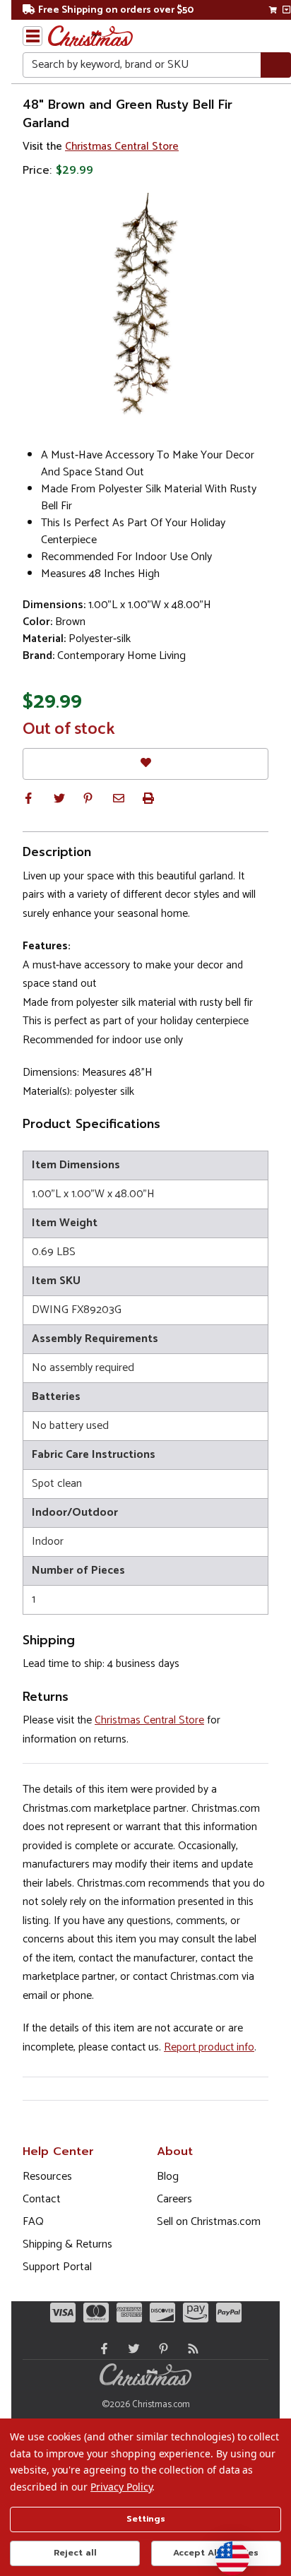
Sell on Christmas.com (209, 2222)
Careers (174, 2199)
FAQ (33, 2222)
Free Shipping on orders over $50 (116, 10)
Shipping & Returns (67, 2244)
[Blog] (190, 2349)
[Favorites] (145, 764)
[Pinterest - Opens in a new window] (160, 2349)
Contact (42, 2199)
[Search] (276, 65)
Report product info (209, 2047)
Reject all (75, 2553)
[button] (28, 798)
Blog (168, 2177)
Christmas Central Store (122, 147)
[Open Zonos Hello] (225, 2551)
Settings (146, 2519)
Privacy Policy (121, 2487)
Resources (47, 2177)
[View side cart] (286, 10)
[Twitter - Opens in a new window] (131, 2349)
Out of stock (69, 730)
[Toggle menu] (32, 36)
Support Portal (57, 2267)
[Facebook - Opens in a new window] (101, 2349)
